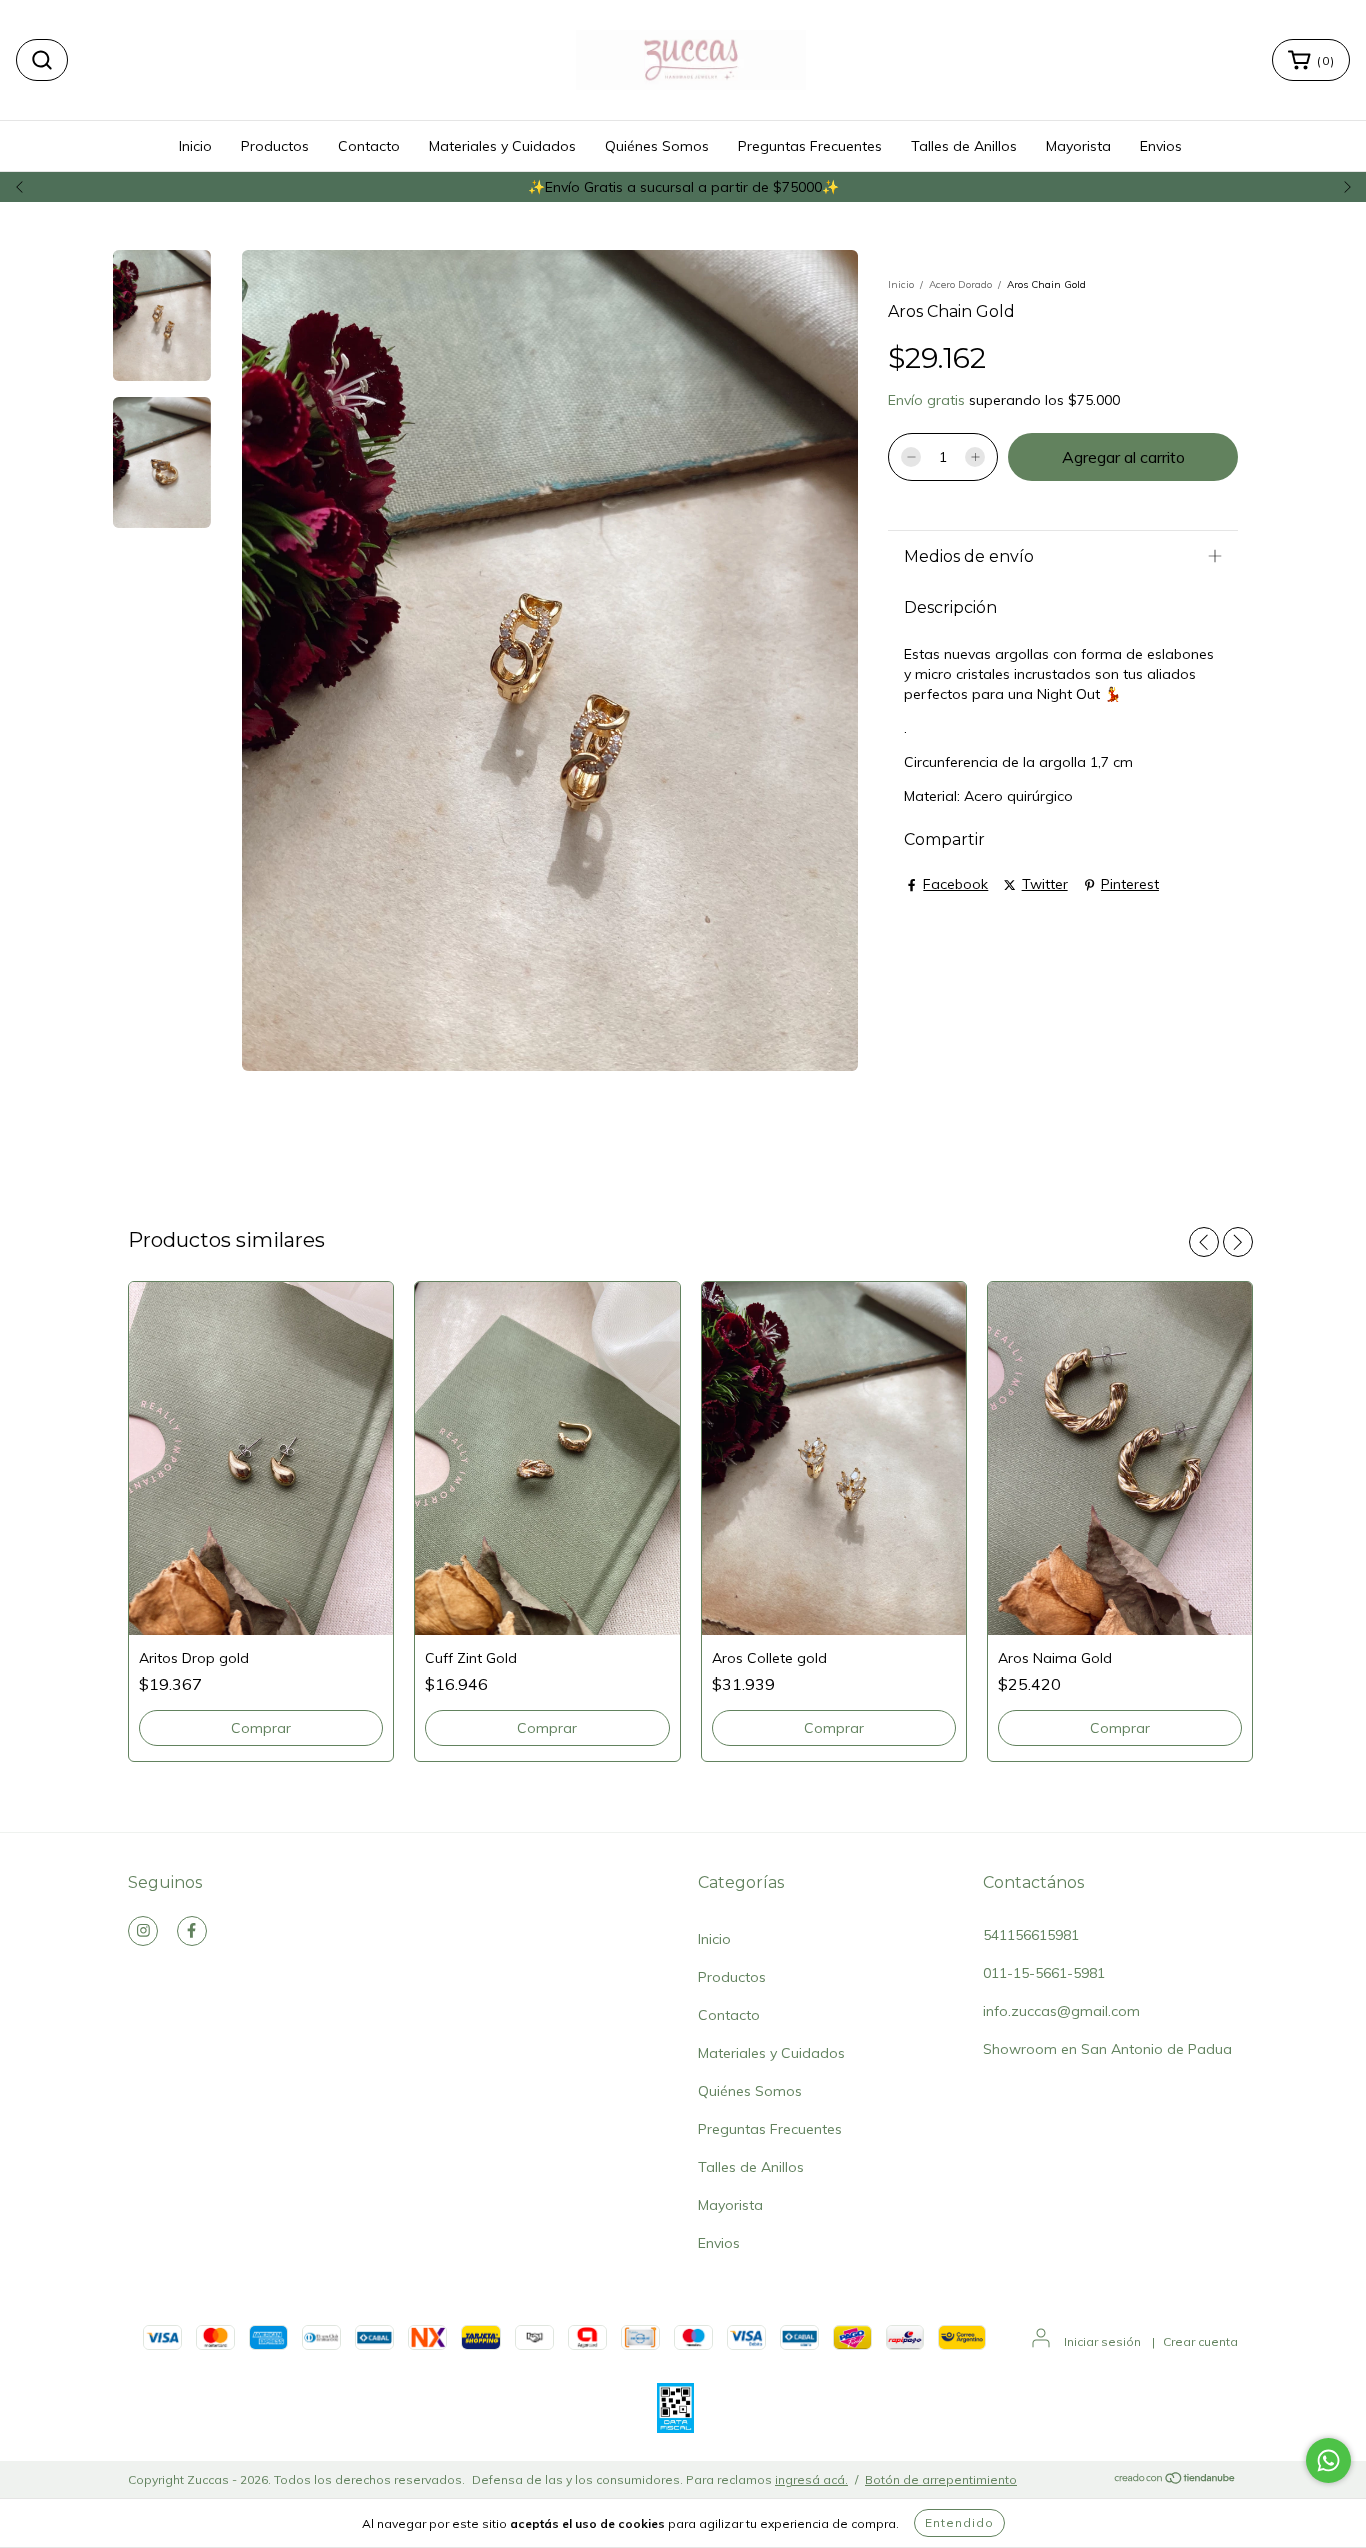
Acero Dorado (960, 284)
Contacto (369, 146)
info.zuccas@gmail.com (1061, 2011)
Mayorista (1078, 146)
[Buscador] (42, 60)
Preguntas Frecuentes (810, 146)
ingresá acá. (811, 2479)
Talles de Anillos (964, 146)
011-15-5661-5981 (1044, 1973)
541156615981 (1031, 1935)
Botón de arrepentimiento (941, 2479)
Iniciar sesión (1102, 2341)
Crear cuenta (1200, 2341)
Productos (275, 146)
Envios (1161, 146)
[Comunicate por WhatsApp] (1328, 2460)
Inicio (195, 146)
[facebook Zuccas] (192, 1931)
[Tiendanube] (1175, 2480)
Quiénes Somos (657, 146)
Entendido (959, 2522)
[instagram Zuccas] (143, 1931)
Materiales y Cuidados (502, 146)
